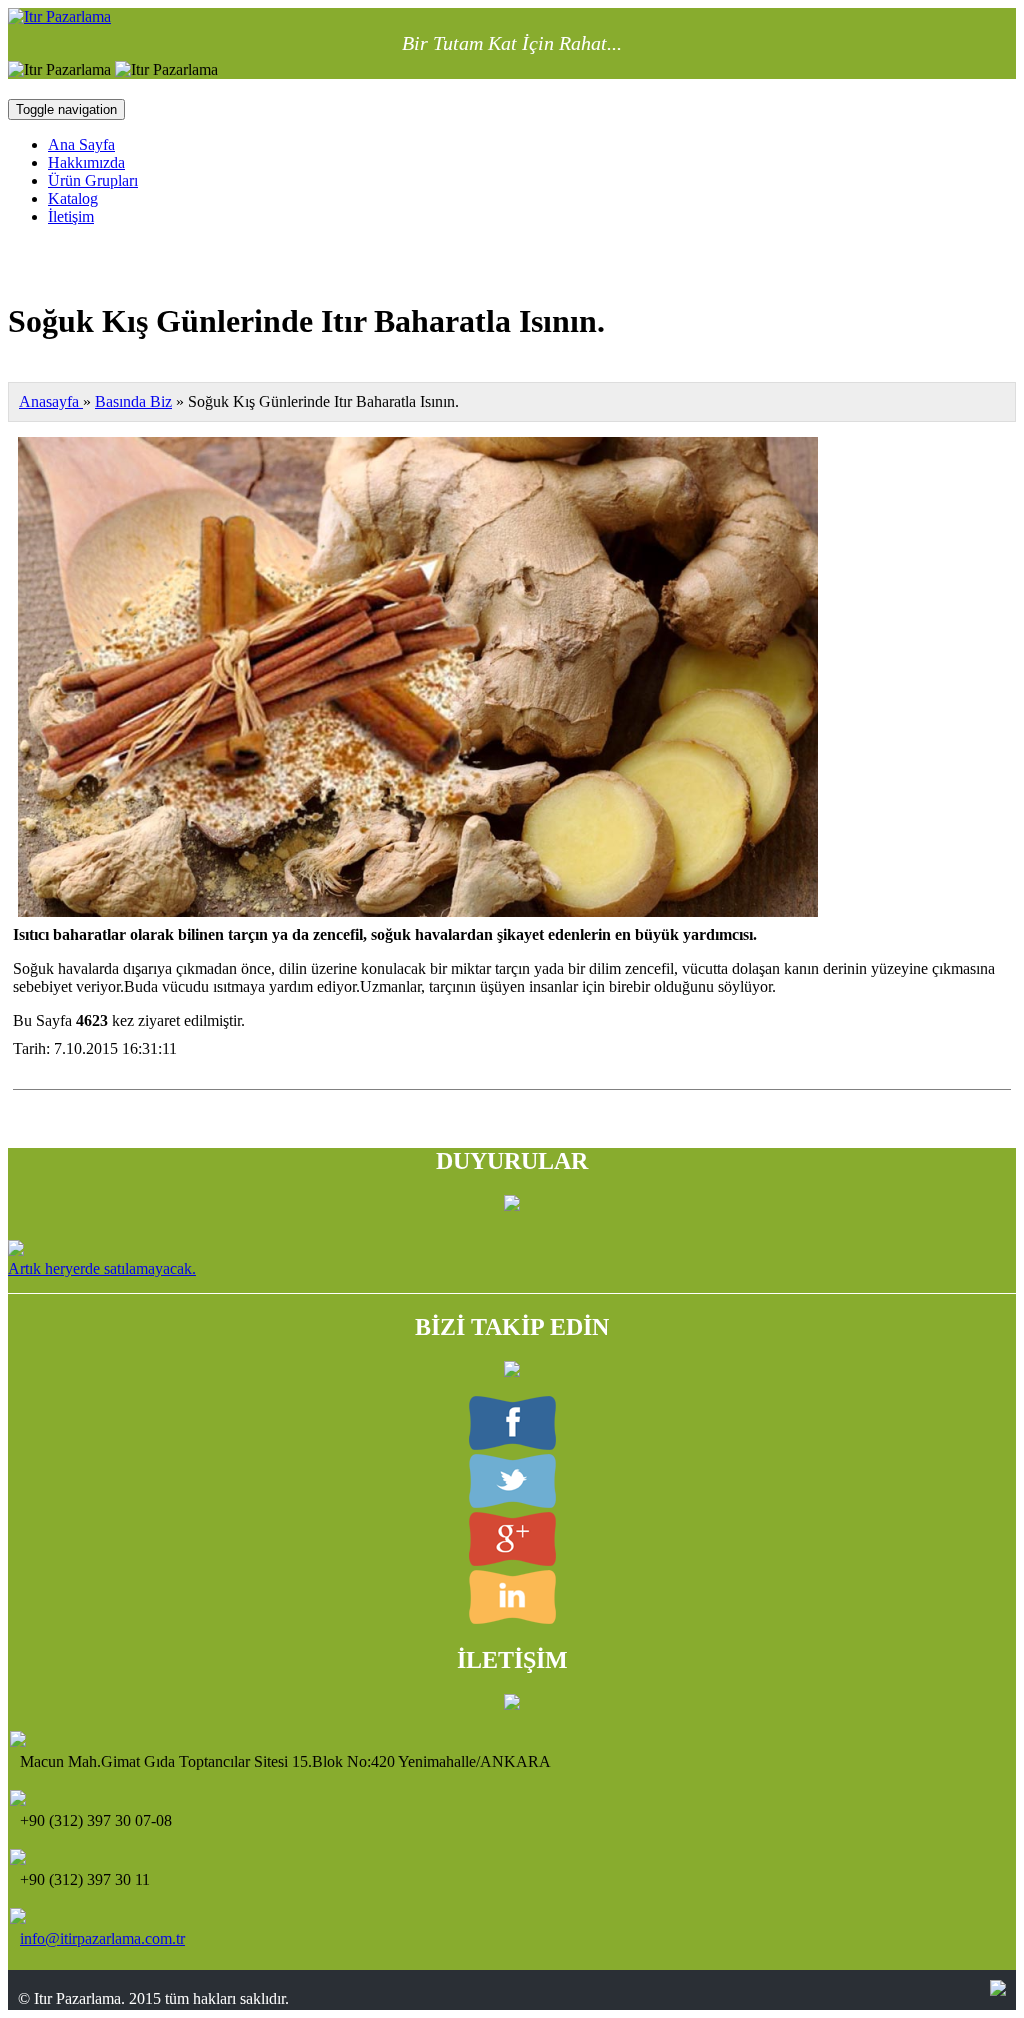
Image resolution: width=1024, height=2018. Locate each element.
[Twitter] (512, 1502)
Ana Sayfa (81, 144)
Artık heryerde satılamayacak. (102, 1268)
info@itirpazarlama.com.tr (102, 1938)
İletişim (71, 216)
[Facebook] (512, 1444)
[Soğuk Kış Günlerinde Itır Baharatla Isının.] (418, 911)
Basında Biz (133, 401)
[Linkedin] (512, 1618)
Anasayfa (51, 401)
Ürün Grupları (93, 180)
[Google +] (512, 1560)
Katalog (73, 198)
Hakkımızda (86, 162)
